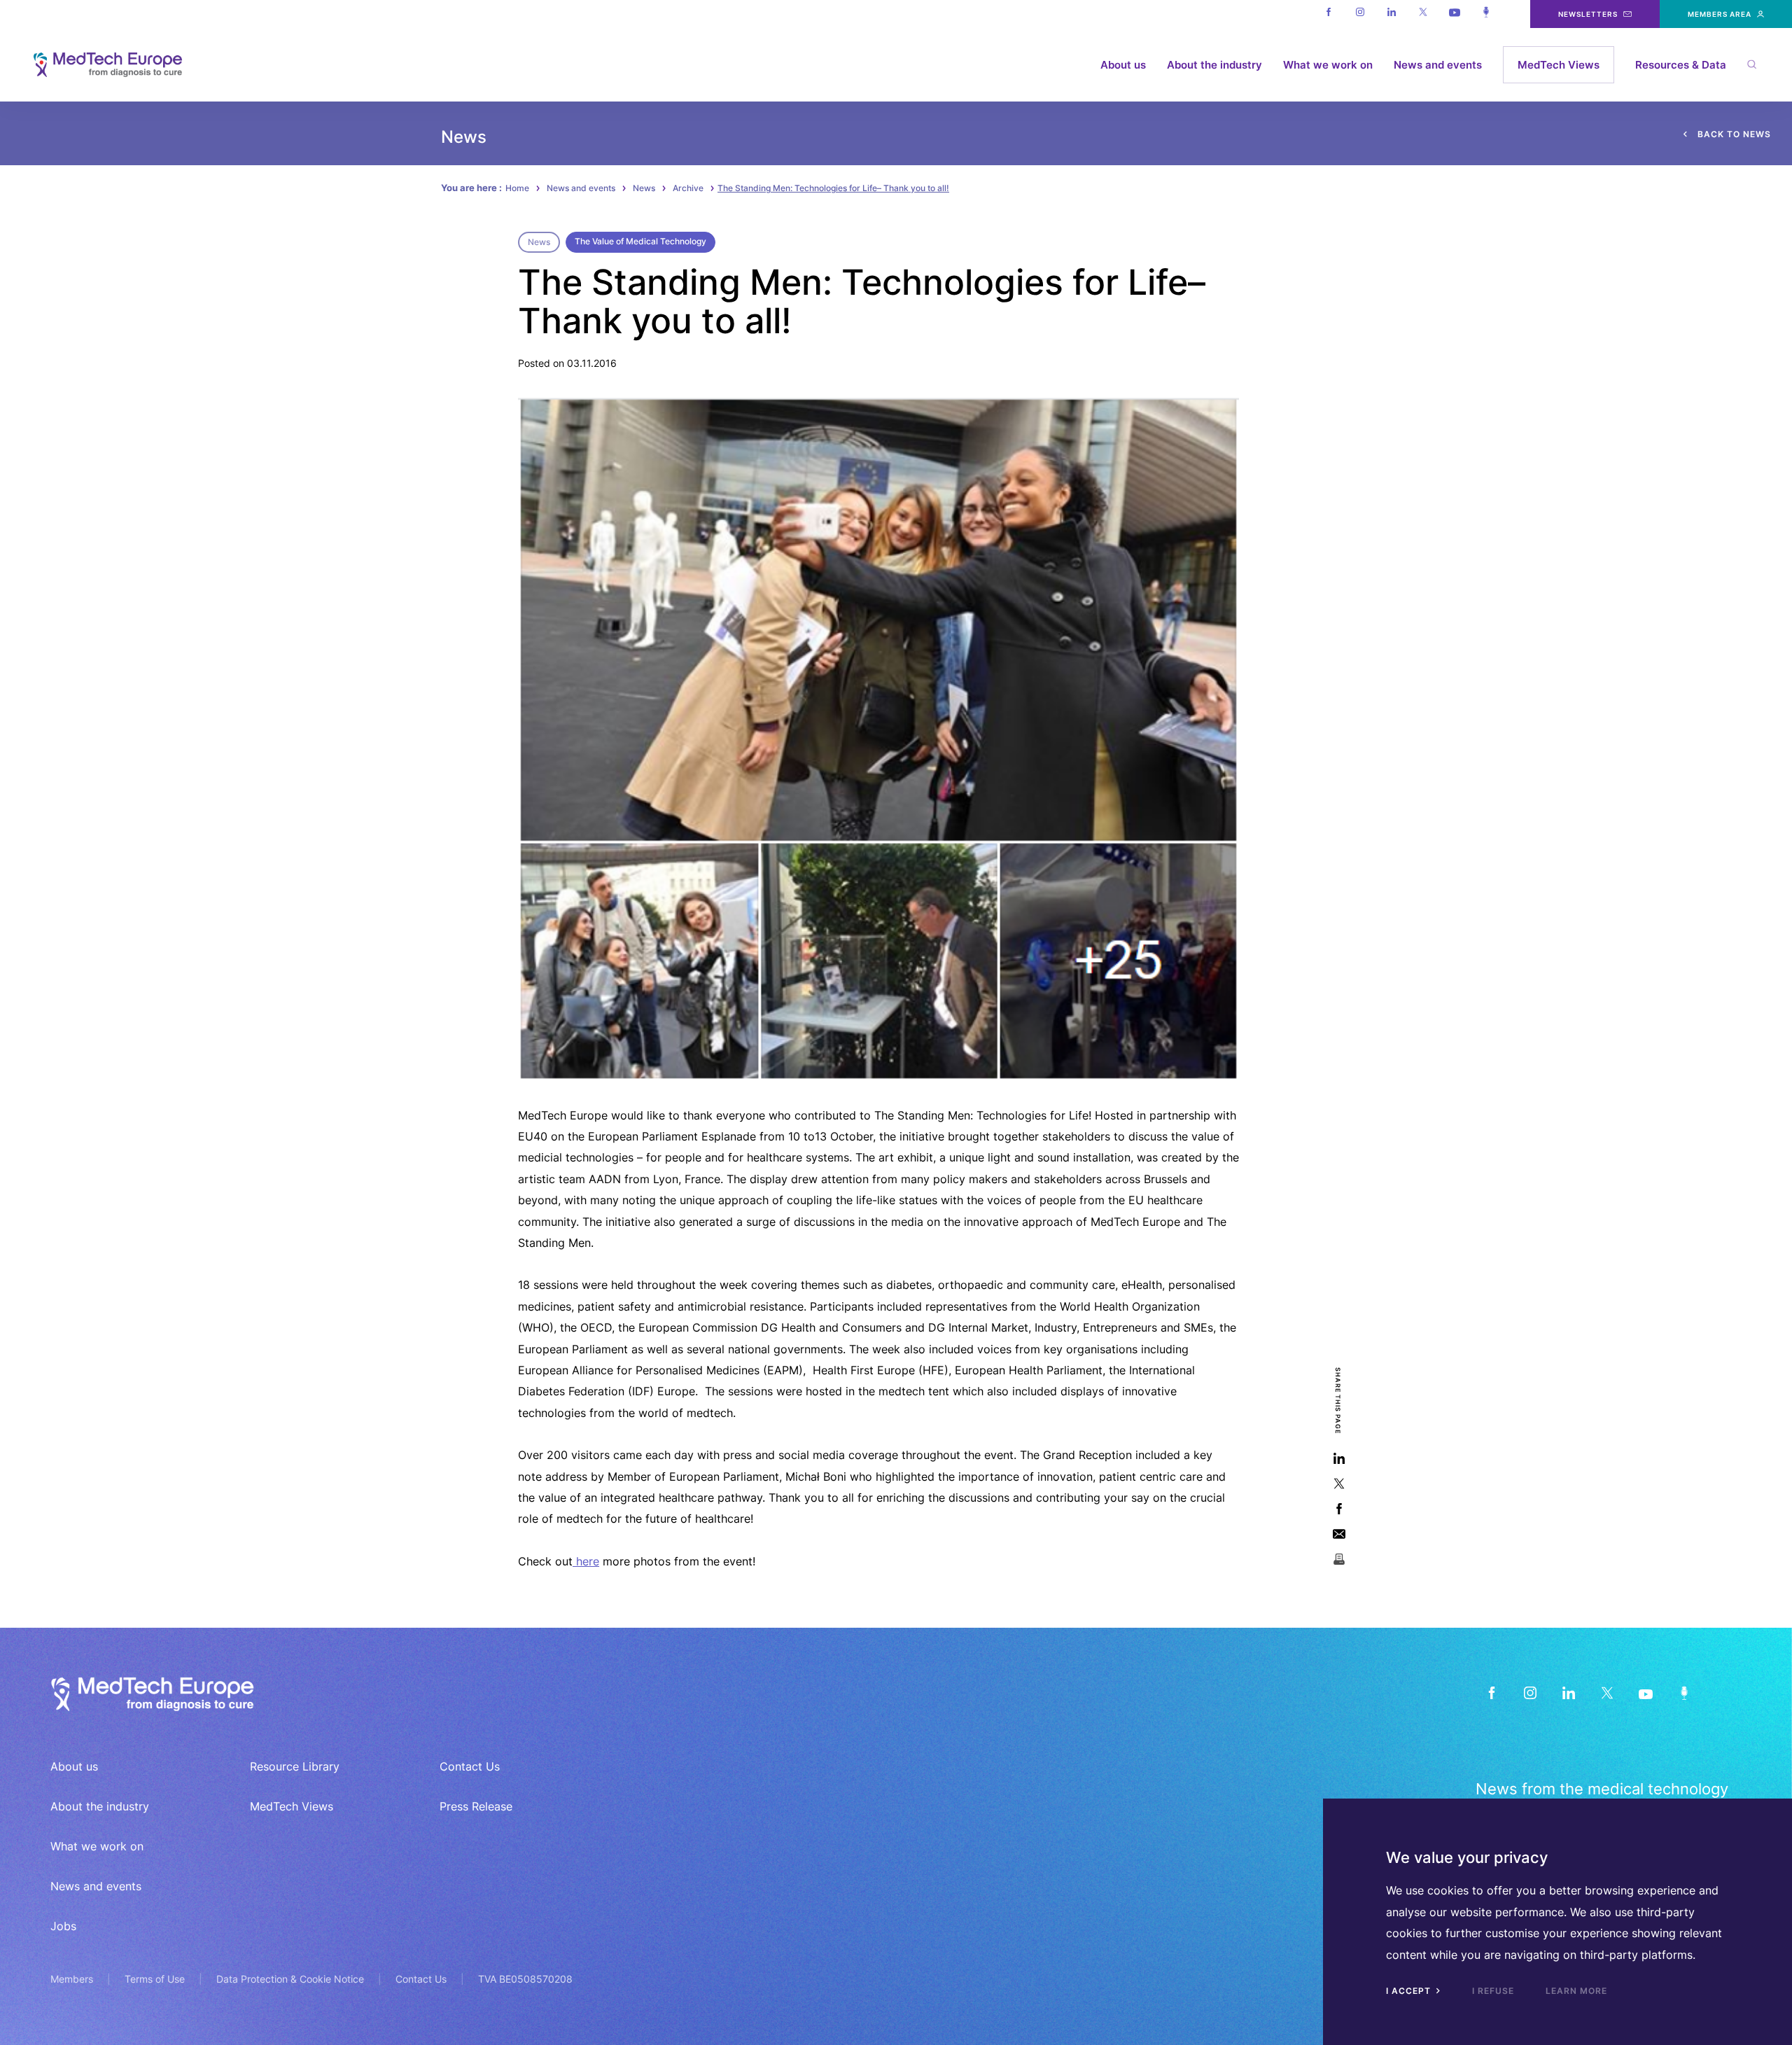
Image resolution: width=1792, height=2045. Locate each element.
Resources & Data (1681, 65)
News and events (1438, 65)
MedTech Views (1559, 65)
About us (1123, 65)
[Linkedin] (1391, 14)
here (586, 1561)
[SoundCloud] (1684, 1692)
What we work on (1328, 65)
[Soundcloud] (1486, 14)
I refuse (1493, 1991)
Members (72, 1979)
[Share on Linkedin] (1339, 1458)
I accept (1410, 1991)
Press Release (476, 1806)
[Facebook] (1328, 14)
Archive (688, 188)
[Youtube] (1454, 14)
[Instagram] (1360, 14)
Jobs (63, 1926)
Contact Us (470, 1766)
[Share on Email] (1339, 1534)
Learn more (1576, 1991)
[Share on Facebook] (1339, 1508)
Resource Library (295, 1766)
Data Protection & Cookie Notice (290, 1979)
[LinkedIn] (1568, 1692)
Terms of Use (155, 1979)
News (644, 188)
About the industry (1214, 65)
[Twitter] (1423, 14)
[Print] (1339, 1559)
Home (517, 188)
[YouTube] (1645, 1692)
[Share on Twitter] (1339, 1483)
